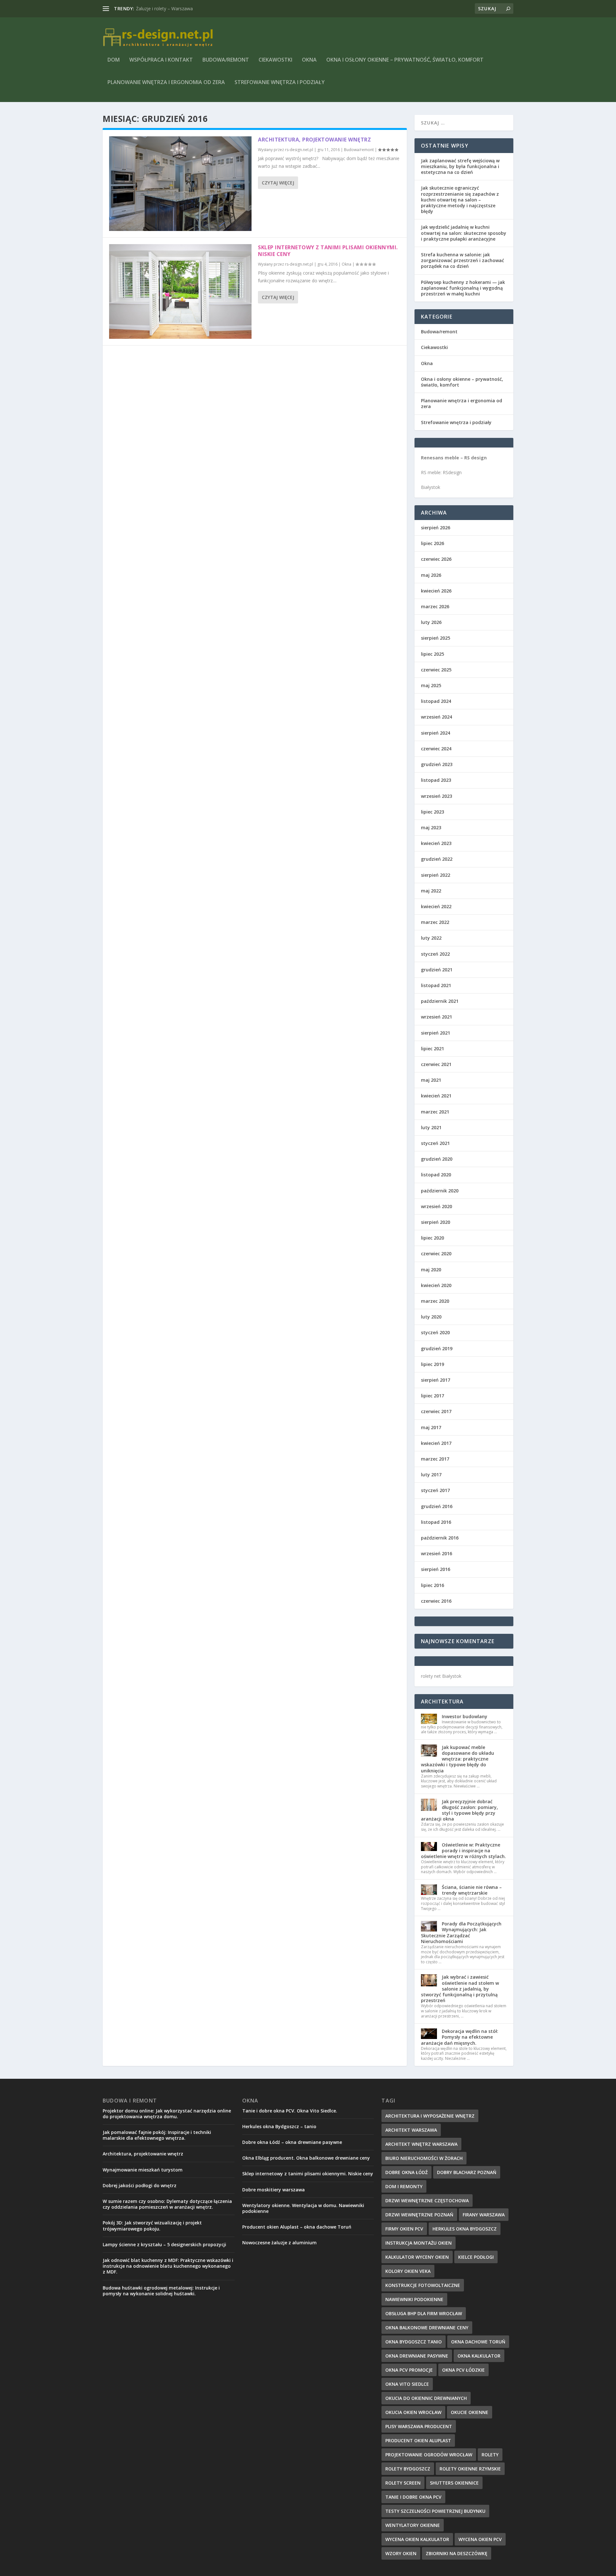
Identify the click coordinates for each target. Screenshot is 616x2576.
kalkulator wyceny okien (417, 2257)
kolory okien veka (408, 2271)
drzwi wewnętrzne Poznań (419, 2215)
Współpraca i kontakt (161, 60)
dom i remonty (404, 2186)
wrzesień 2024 (436, 717)
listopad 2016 (436, 1522)
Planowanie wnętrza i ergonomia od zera (166, 83)
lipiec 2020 (432, 1238)
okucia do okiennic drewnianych (426, 2398)
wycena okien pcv (480, 2539)
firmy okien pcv (404, 2229)
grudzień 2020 (437, 1159)
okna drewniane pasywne (417, 2356)
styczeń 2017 (435, 1490)
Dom (114, 60)
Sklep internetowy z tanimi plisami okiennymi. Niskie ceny (328, 251)
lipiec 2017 (432, 1396)
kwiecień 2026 (436, 591)
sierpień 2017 (436, 1380)
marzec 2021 (435, 1112)
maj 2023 (431, 827)
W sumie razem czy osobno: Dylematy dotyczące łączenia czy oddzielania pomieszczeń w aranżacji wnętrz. (167, 2204)
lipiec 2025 (432, 654)
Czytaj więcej (278, 183)
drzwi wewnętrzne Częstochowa (427, 2201)
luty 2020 (431, 1317)
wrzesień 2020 (436, 1206)
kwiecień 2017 (436, 1443)
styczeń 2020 (435, 1332)
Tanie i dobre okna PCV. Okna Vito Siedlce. (290, 2111)
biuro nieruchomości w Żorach (424, 2158)
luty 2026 (431, 622)
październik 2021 (440, 1001)
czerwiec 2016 (436, 1601)
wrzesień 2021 (436, 1017)
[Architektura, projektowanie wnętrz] (180, 184)
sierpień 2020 (436, 1222)
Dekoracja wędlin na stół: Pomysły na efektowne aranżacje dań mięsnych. (460, 2037)
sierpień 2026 (436, 528)
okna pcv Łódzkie (463, 2370)
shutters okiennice (454, 2483)
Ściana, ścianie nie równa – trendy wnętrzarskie (472, 1890)
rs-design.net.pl (299, 150)
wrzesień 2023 (436, 796)
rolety (490, 2455)
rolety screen (403, 2483)
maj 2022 (431, 891)
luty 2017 (431, 1475)
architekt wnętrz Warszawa (421, 2144)
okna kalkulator (479, 2356)
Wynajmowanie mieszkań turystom (143, 2170)
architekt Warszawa (411, 2130)
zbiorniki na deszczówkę (457, 2553)
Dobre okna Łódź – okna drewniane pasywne (292, 2142)
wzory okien (401, 2553)
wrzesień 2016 (436, 1553)
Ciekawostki (275, 60)
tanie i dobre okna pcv (413, 2497)
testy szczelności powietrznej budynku (435, 2511)
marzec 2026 (435, 606)
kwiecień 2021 (436, 1096)
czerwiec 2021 (436, 1064)
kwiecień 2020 (436, 1285)
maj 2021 (431, 1080)
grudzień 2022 (437, 859)
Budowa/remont (226, 60)
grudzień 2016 (437, 1506)
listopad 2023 (436, 780)
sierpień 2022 (436, 875)
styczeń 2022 (435, 954)
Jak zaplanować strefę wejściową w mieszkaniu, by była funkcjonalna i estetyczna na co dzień (460, 166)
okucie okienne (470, 2412)
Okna (309, 60)
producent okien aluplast (418, 2440)
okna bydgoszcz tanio (414, 2342)
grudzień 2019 (437, 1348)
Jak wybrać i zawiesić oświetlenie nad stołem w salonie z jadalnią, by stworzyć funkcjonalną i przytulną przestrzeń (460, 1989)
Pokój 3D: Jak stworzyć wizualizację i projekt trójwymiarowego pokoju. (152, 2226)
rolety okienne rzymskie (470, 2469)
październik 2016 (440, 1538)
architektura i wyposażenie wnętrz (430, 2116)
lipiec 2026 (432, 543)
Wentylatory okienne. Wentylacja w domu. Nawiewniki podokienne (303, 2208)
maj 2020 (431, 1270)
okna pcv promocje (409, 2370)
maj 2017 (431, 1427)
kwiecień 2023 (436, 843)
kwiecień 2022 (436, 906)
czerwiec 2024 (436, 749)
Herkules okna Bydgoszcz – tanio (279, 2126)
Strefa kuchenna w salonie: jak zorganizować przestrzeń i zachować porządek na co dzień (462, 260)
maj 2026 (431, 575)
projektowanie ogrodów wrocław (429, 2455)
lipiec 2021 (432, 1049)
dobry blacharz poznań (467, 2172)
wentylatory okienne (413, 2525)
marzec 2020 (435, 1301)
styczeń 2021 (435, 1143)
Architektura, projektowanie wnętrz (172, 9)
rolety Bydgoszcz (408, 2469)
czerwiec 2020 (436, 1254)
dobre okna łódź (406, 2172)
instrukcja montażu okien (419, 2243)
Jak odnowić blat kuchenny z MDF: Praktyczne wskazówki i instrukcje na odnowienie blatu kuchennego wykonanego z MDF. (168, 2266)
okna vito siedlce (407, 2384)
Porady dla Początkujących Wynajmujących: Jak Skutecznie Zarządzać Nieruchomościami (461, 1932)
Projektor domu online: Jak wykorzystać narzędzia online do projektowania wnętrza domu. (167, 2114)
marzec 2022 (435, 922)
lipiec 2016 (432, 1585)
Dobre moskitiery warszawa (274, 2190)
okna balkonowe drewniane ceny (427, 2328)
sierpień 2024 (436, 733)
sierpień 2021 (436, 1033)
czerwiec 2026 (436, 559)
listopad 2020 (436, 1175)
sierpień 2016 (436, 1569)
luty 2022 (431, 938)
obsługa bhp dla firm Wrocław (424, 2313)
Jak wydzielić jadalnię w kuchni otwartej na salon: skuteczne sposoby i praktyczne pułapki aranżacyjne (464, 233)
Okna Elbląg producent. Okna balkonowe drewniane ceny (306, 2158)
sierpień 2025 (436, 638)
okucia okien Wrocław (413, 2412)
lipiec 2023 (432, 812)
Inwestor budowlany (465, 1716)
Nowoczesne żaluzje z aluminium (279, 2243)
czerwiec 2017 (436, 1411)
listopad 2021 (436, 985)
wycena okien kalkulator (417, 2539)
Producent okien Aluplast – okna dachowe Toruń (297, 2227)
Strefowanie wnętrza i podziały (280, 83)
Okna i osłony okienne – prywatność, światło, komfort (405, 60)
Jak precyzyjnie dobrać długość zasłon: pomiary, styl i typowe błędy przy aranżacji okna (459, 1810)
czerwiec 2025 (436, 670)
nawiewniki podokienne (414, 2299)
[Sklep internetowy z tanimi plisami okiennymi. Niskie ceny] (180, 291)
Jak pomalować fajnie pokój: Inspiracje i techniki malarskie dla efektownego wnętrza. (157, 2135)
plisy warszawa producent (419, 2426)
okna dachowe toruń (478, 2342)
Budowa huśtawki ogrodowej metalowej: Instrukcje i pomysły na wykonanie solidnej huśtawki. (161, 2291)
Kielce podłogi (476, 2257)
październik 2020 (440, 1191)
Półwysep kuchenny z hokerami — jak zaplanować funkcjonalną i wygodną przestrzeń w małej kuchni (463, 288)
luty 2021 (431, 1127)
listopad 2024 (436, 701)
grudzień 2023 (437, 764)
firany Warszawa (484, 2215)
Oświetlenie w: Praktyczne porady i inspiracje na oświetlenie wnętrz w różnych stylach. (463, 1851)
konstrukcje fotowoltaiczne (423, 2285)
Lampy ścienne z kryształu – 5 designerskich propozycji (164, 2244)
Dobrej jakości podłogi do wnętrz (140, 2185)
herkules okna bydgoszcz (465, 2229)
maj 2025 (431, 685)
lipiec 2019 (432, 1364)
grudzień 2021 (437, 970)
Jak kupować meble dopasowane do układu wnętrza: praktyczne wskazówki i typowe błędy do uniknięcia (458, 1759)
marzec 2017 (435, 1459)
